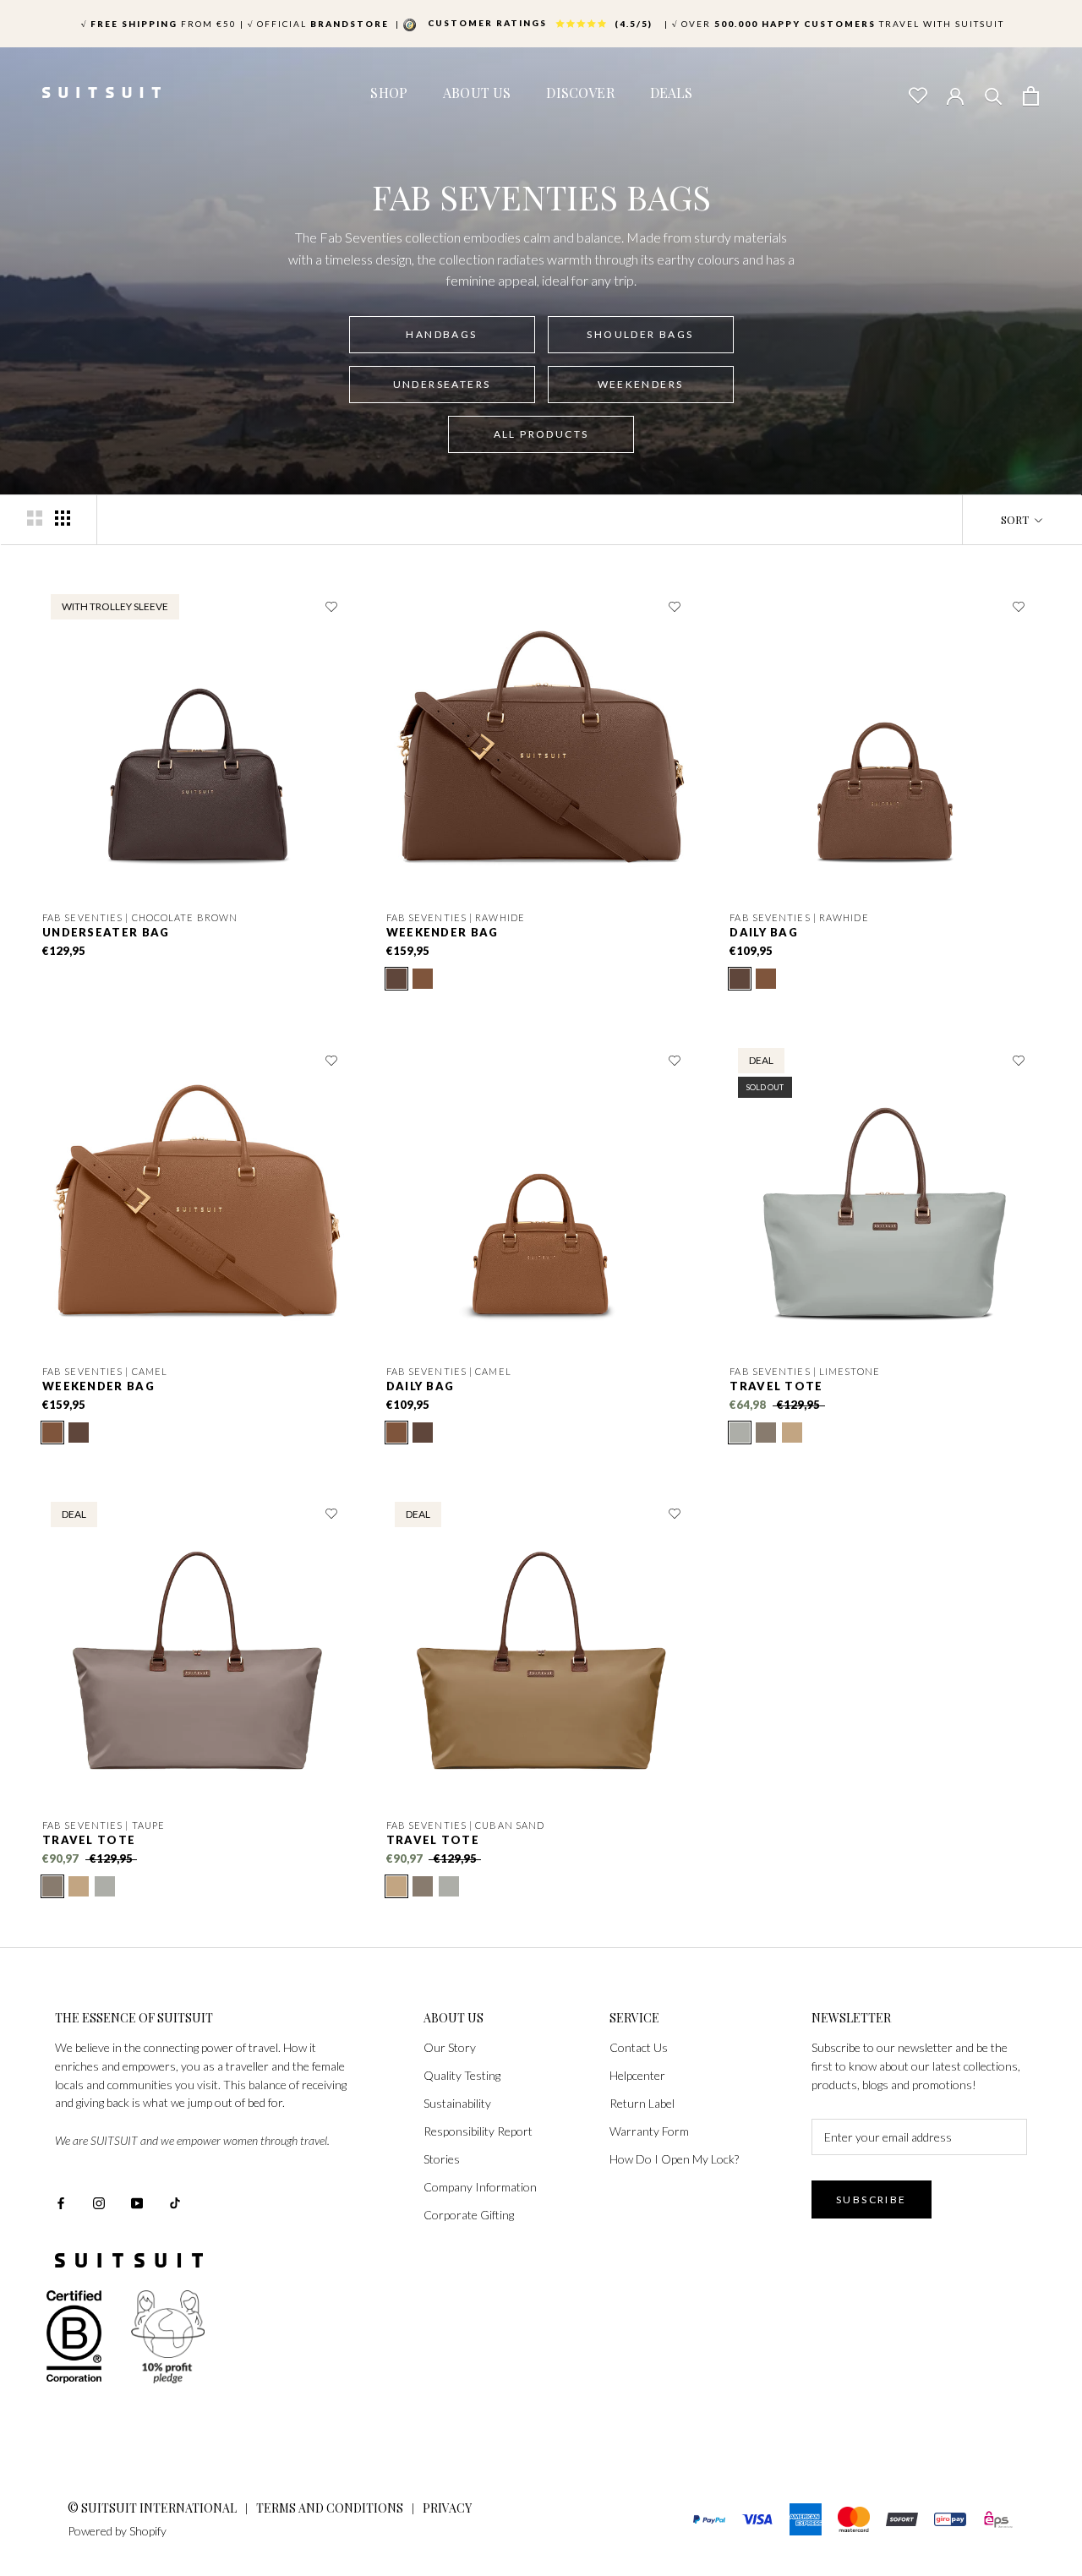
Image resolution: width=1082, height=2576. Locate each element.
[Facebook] (61, 2202)
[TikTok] (175, 2202)
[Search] (993, 95)
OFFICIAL (320, 24)
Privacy (447, 2508)
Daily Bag (764, 932)
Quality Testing (462, 2075)
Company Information (480, 2187)
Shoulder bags (640, 334)
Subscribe (872, 2199)
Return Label (642, 2103)
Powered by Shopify (117, 2531)
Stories (442, 2159)
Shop (389, 93)
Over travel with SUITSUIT (838, 24)
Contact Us (639, 2047)
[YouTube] (137, 2202)
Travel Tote (776, 1386)
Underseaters (442, 384)
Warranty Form (649, 2131)
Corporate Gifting (469, 2215)
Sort (1016, 519)
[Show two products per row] (35, 518)
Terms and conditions (330, 2508)
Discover (580, 93)
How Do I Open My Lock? (674, 2159)
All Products (541, 434)
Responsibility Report (478, 2131)
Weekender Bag (443, 932)
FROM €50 (159, 24)
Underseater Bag (106, 932)
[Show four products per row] (63, 518)
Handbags (441, 334)
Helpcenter (637, 2075)
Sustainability (457, 2103)
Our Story (450, 2047)
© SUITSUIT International (153, 2508)
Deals (672, 93)
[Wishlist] (917, 95)
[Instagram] (99, 2202)
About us (477, 93)
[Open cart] (1031, 95)
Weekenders (641, 384)
